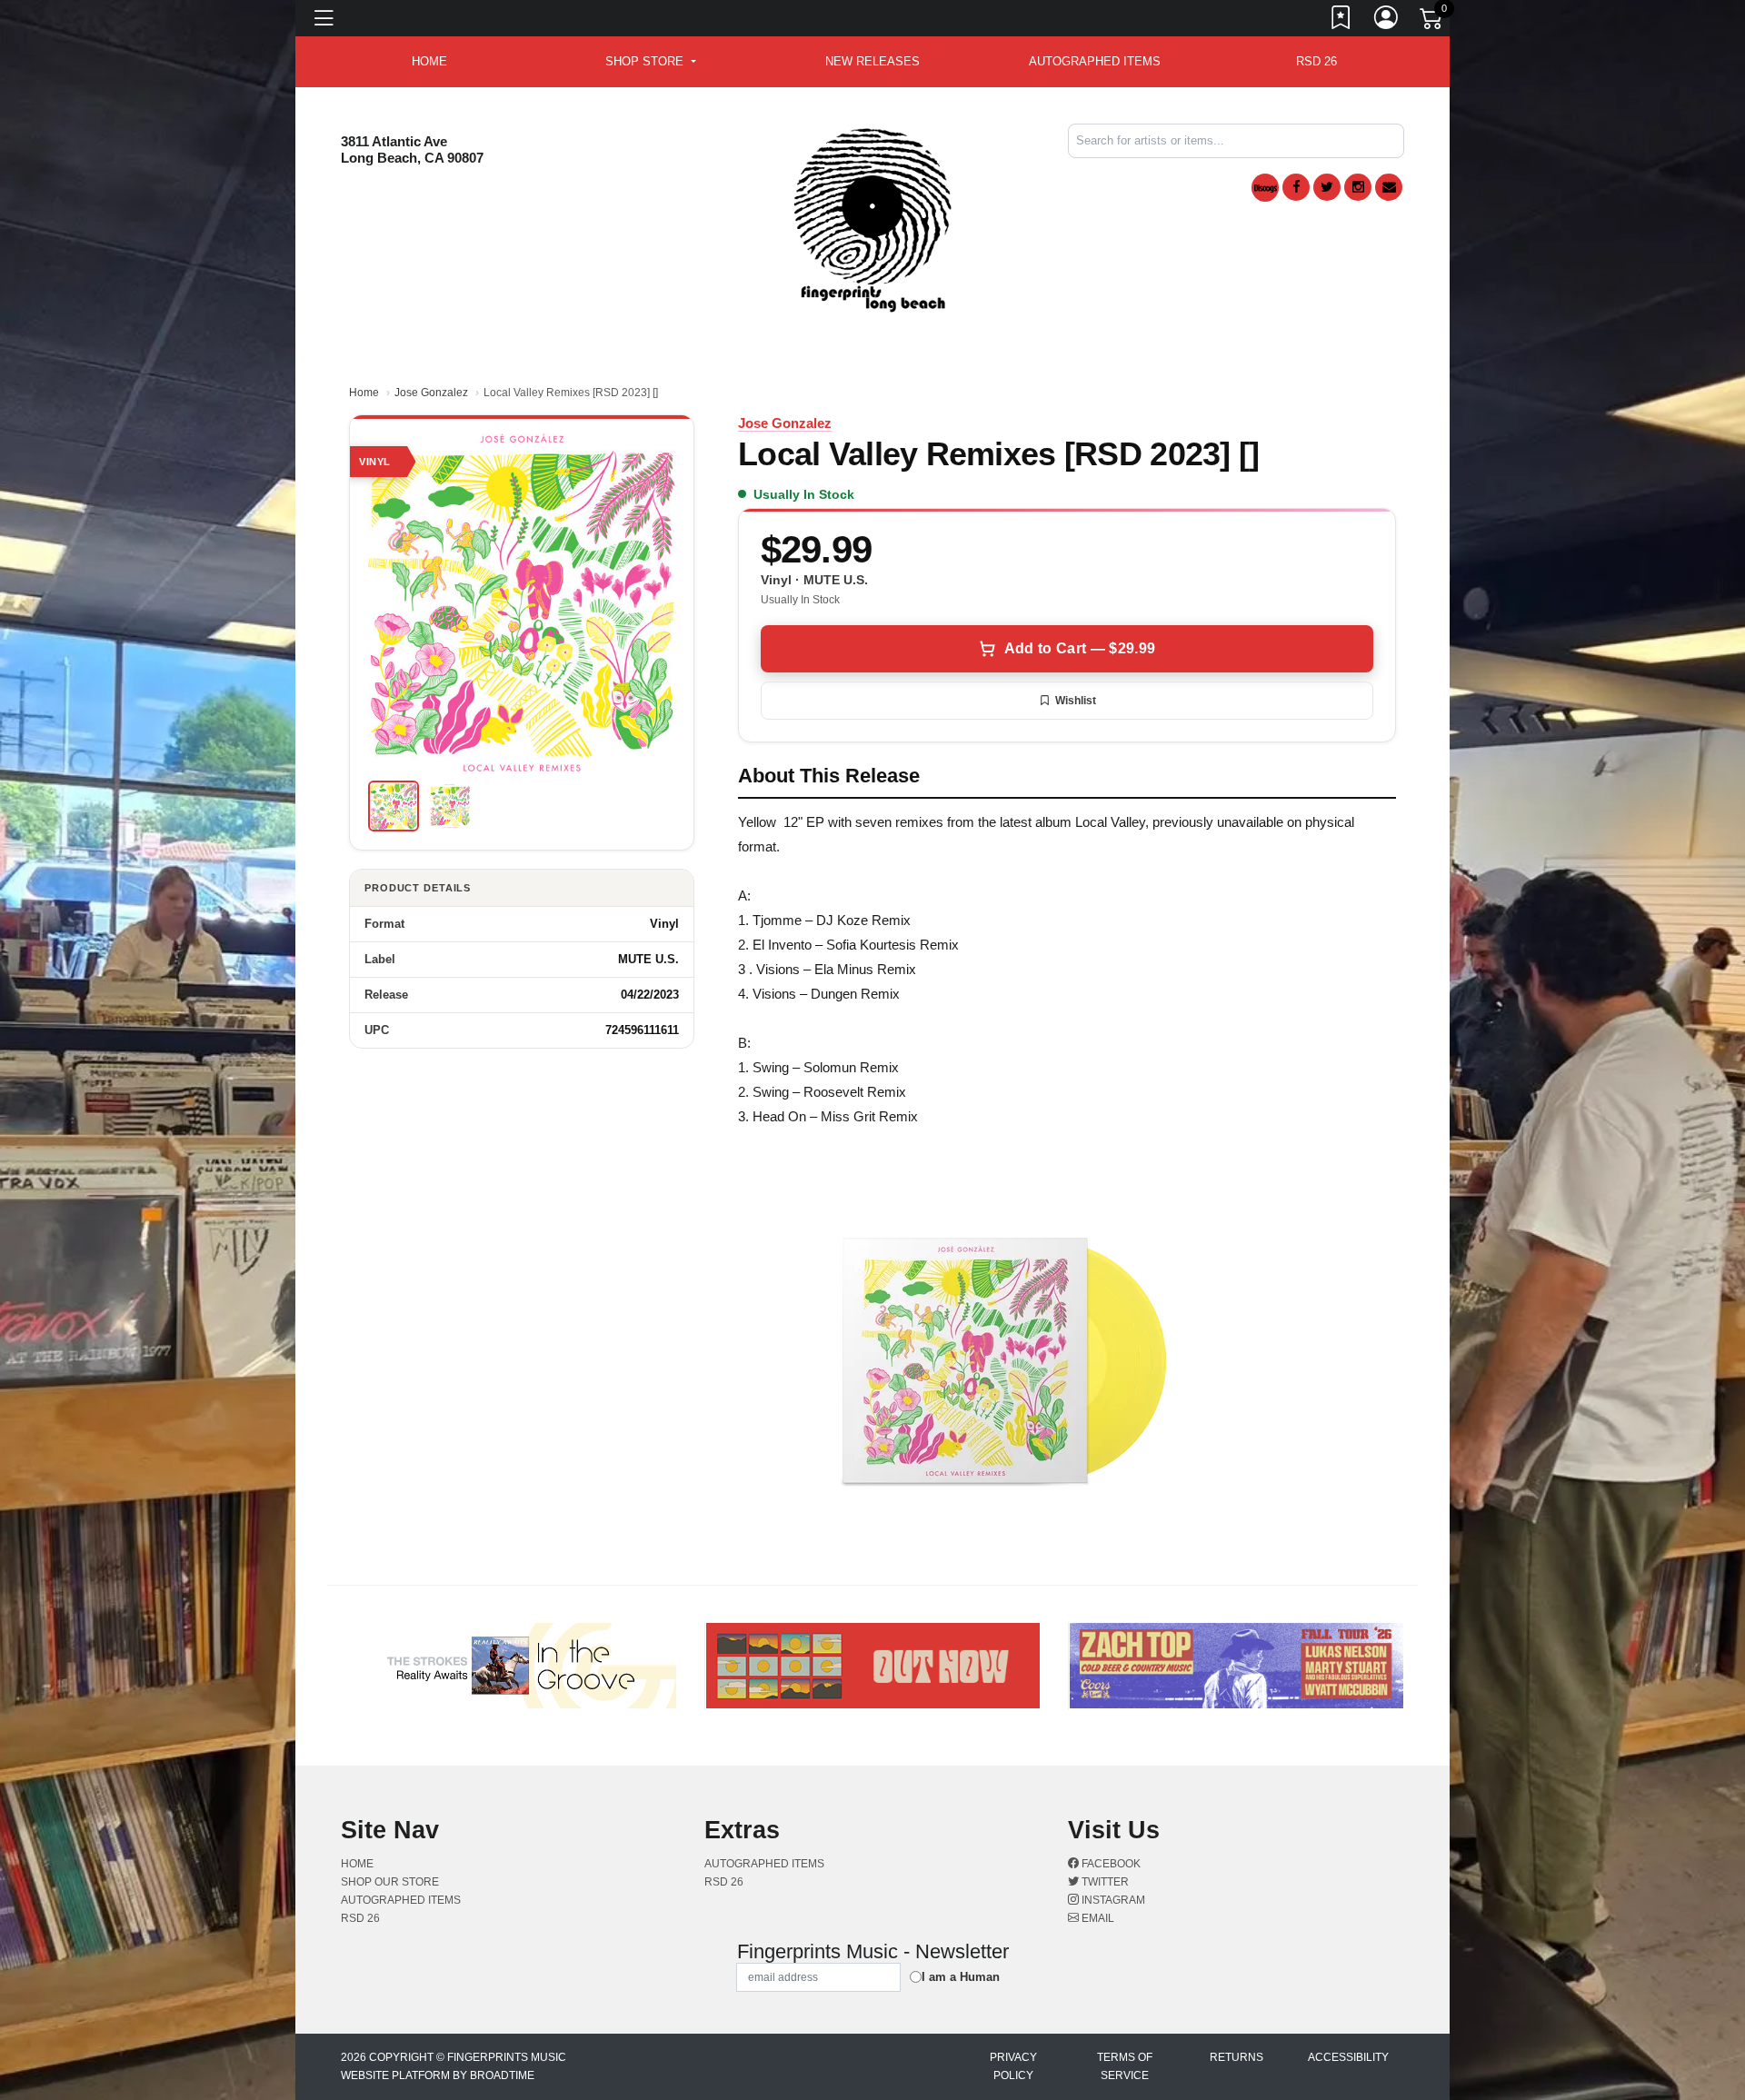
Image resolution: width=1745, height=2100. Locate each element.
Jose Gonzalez (431, 393)
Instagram (1112, 1900)
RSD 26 (1316, 61)
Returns (1236, 2057)
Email (1097, 1918)
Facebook (1110, 1864)
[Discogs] (1265, 188)
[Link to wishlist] (1341, 21)
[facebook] (1296, 187)
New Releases (872, 61)
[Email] (1389, 187)
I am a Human (961, 1977)
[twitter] (1327, 187)
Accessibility (1348, 2057)
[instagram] (1358, 187)
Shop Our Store (390, 1882)
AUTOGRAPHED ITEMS (1095, 61)
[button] (650, 62)
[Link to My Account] (1387, 21)
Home (364, 393)
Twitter (1104, 1882)
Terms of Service (1125, 2066)
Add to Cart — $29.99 (1080, 648)
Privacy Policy (1013, 2066)
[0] (1432, 22)
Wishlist (1076, 701)
